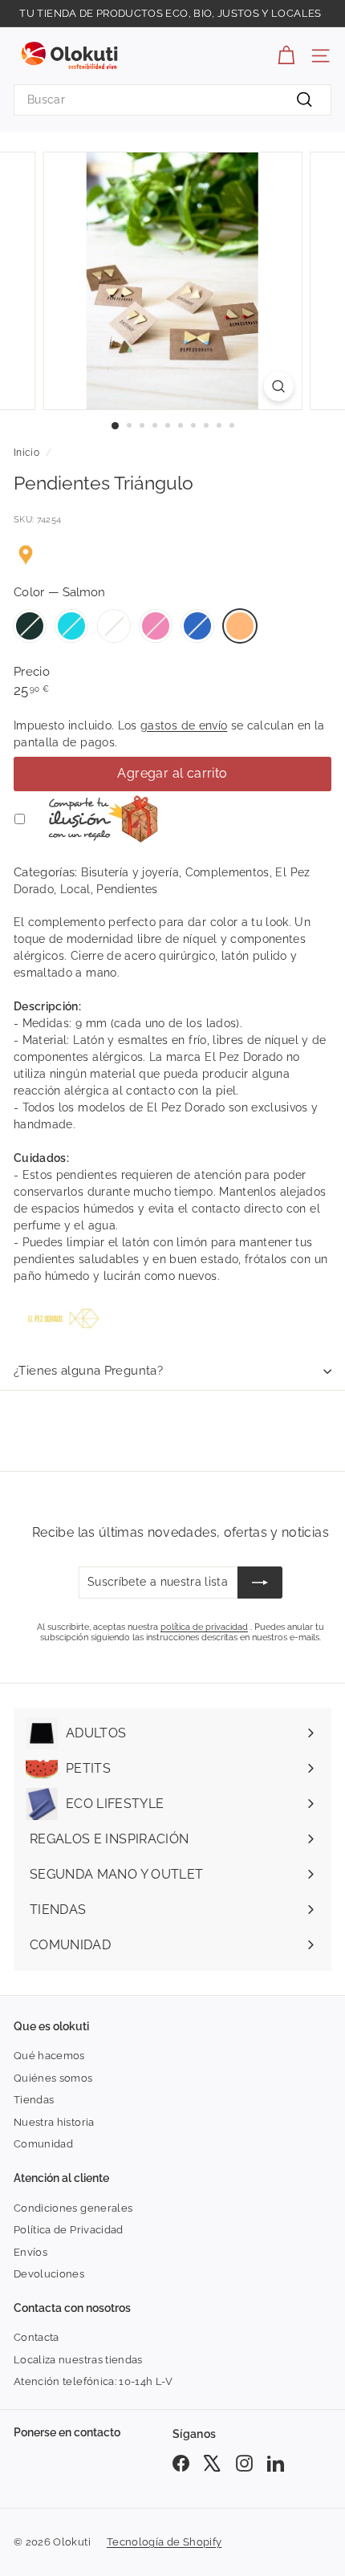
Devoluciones (49, 2274)
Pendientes (127, 889)
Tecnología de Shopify (164, 2542)
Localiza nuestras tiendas (78, 2360)
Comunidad (43, 2144)
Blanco (114, 626)
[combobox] (172, 100)
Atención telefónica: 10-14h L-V (93, 2381)
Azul (197, 626)
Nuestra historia (54, 2122)
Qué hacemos (49, 2056)
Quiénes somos (53, 2078)
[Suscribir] (260, 1583)
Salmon (240, 626)
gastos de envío (184, 725)
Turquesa (71, 626)
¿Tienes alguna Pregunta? (88, 1371)
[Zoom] (278, 386)
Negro (30, 626)
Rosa (156, 626)
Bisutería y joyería (130, 872)
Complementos (227, 872)
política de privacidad (204, 1627)
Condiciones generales (73, 2208)
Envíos (30, 2252)
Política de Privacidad (69, 2230)
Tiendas (34, 2100)
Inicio (26, 453)
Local (75, 889)
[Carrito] (286, 56)
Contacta (37, 2337)
